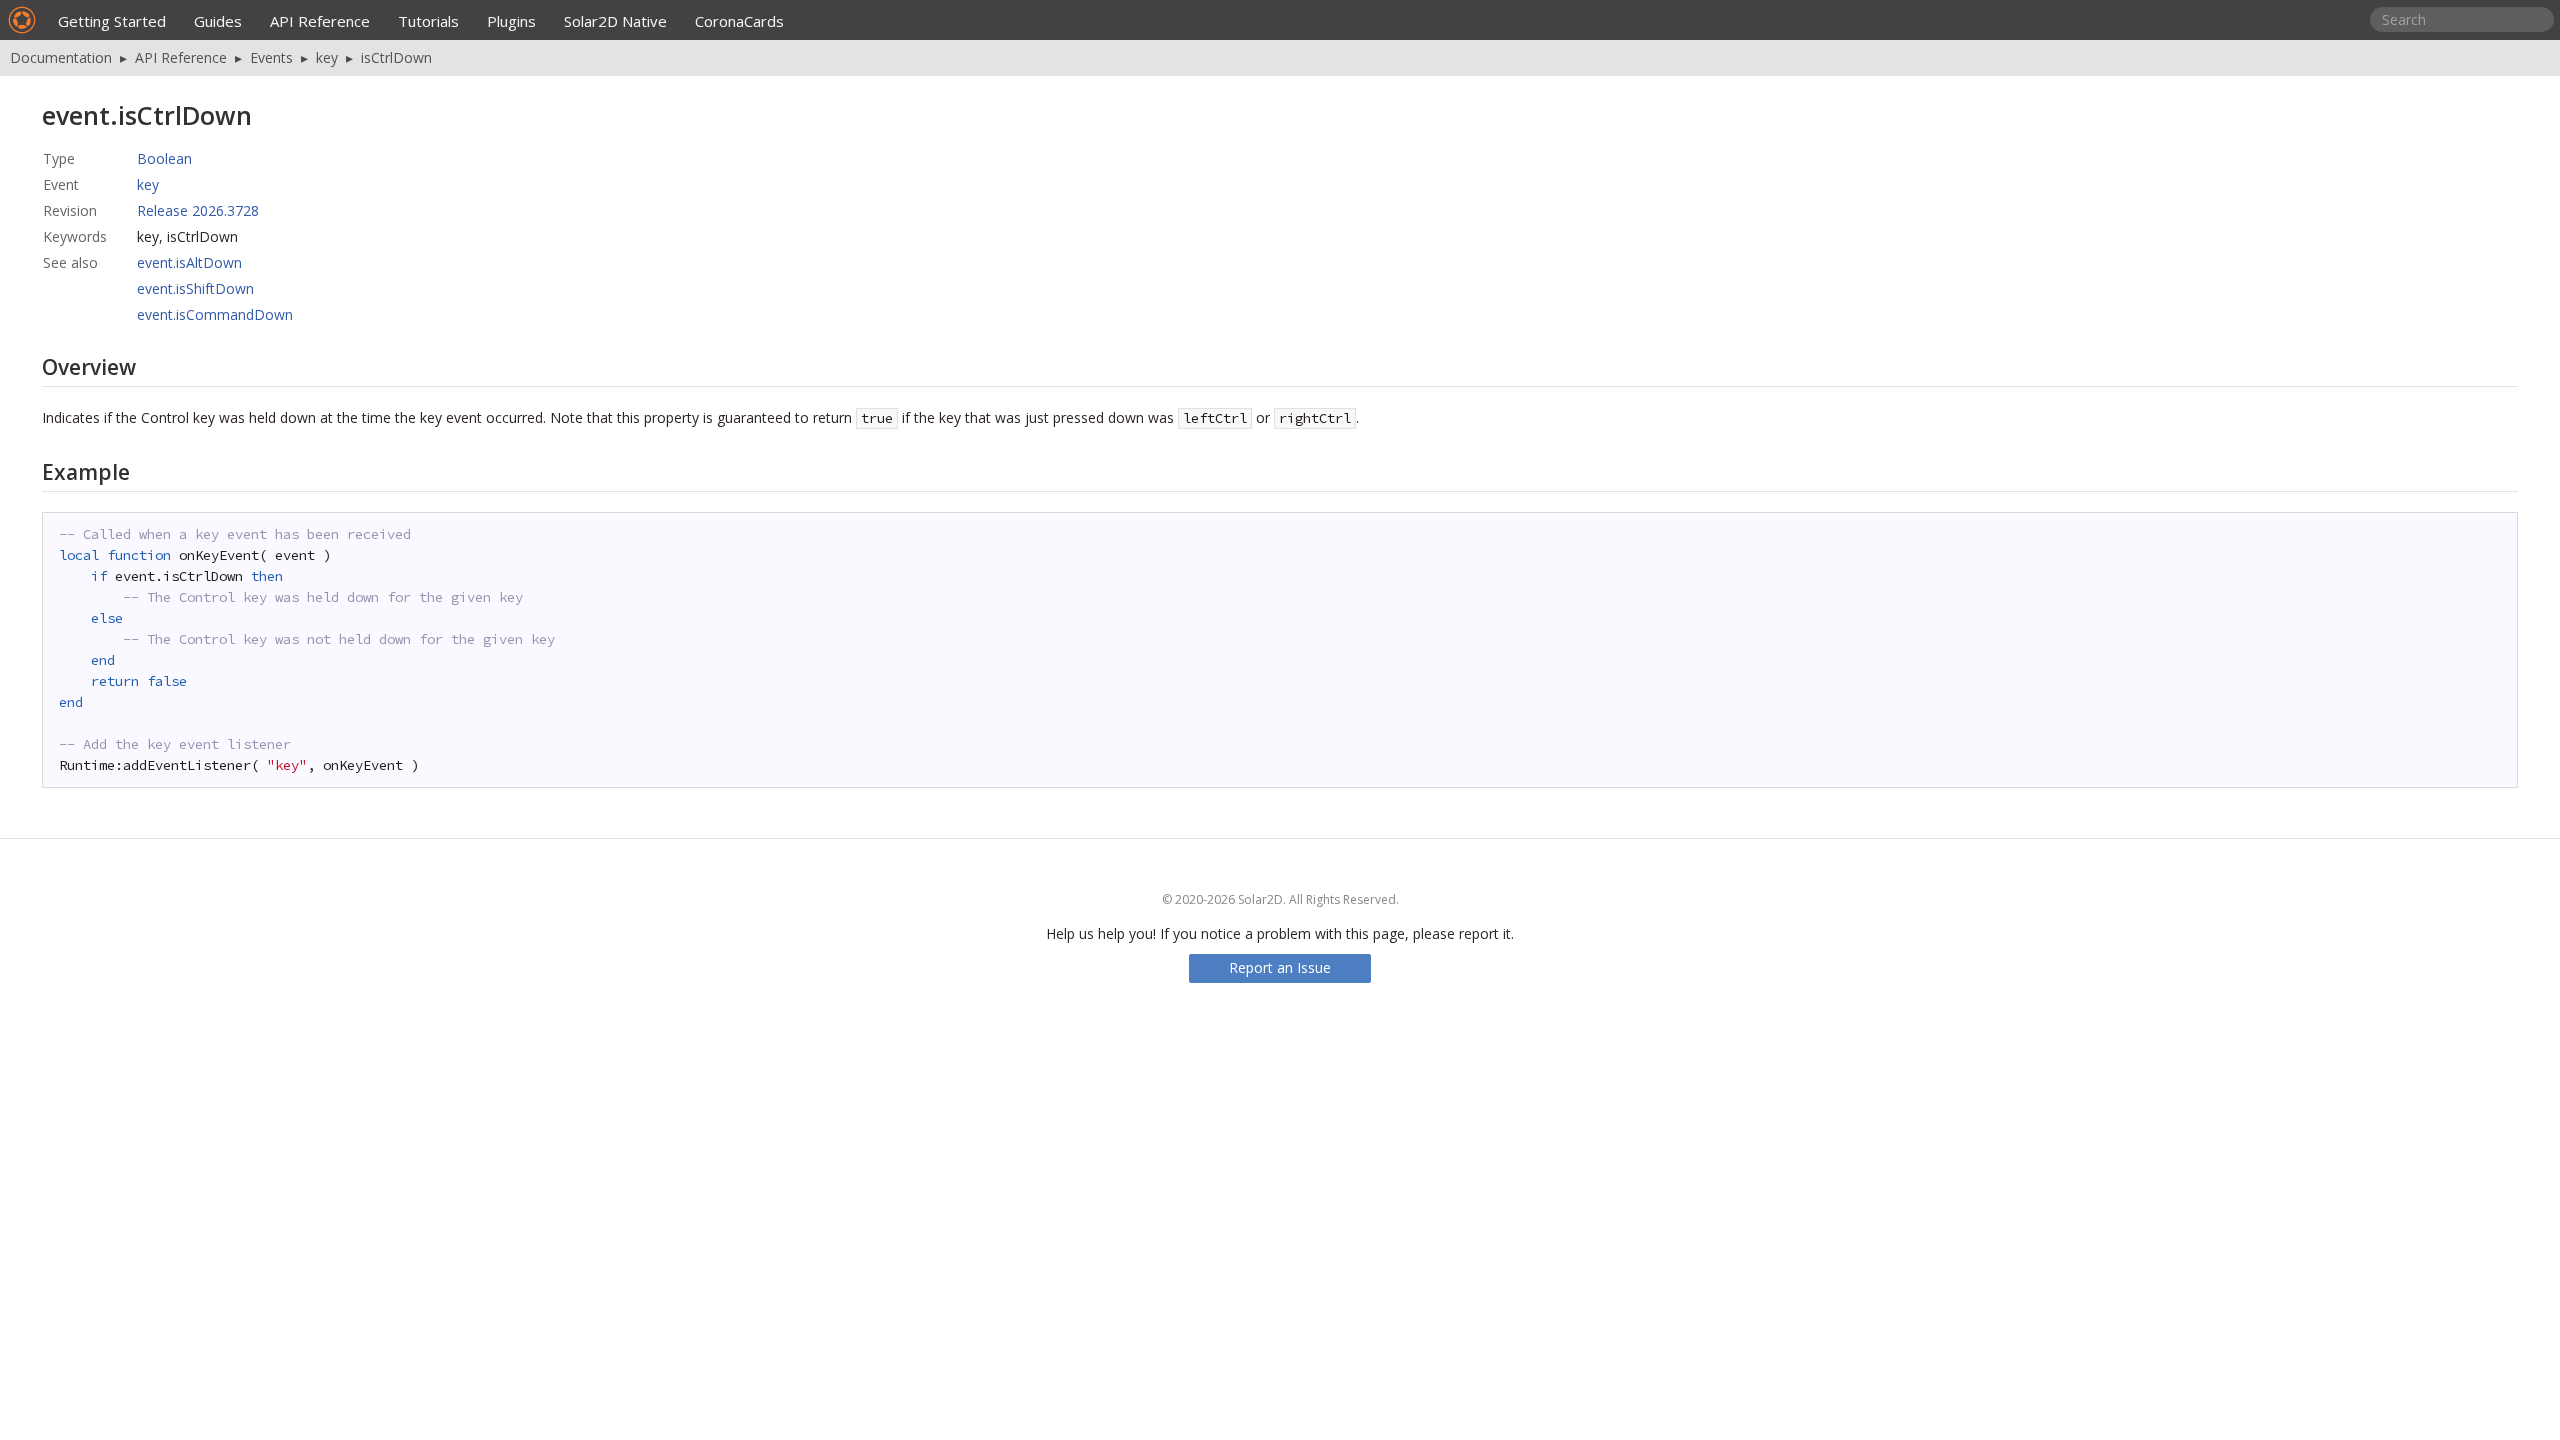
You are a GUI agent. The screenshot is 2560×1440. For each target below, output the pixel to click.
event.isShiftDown (195, 288)
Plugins (511, 21)
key (327, 57)
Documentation (61, 57)
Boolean (164, 158)
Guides (218, 21)
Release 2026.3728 (198, 210)
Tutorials (428, 21)
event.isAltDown (189, 262)
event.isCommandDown (215, 314)
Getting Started (112, 21)
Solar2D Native (615, 21)
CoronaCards (739, 21)
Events (271, 57)
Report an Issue (1280, 967)
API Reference (320, 21)
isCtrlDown (396, 57)
